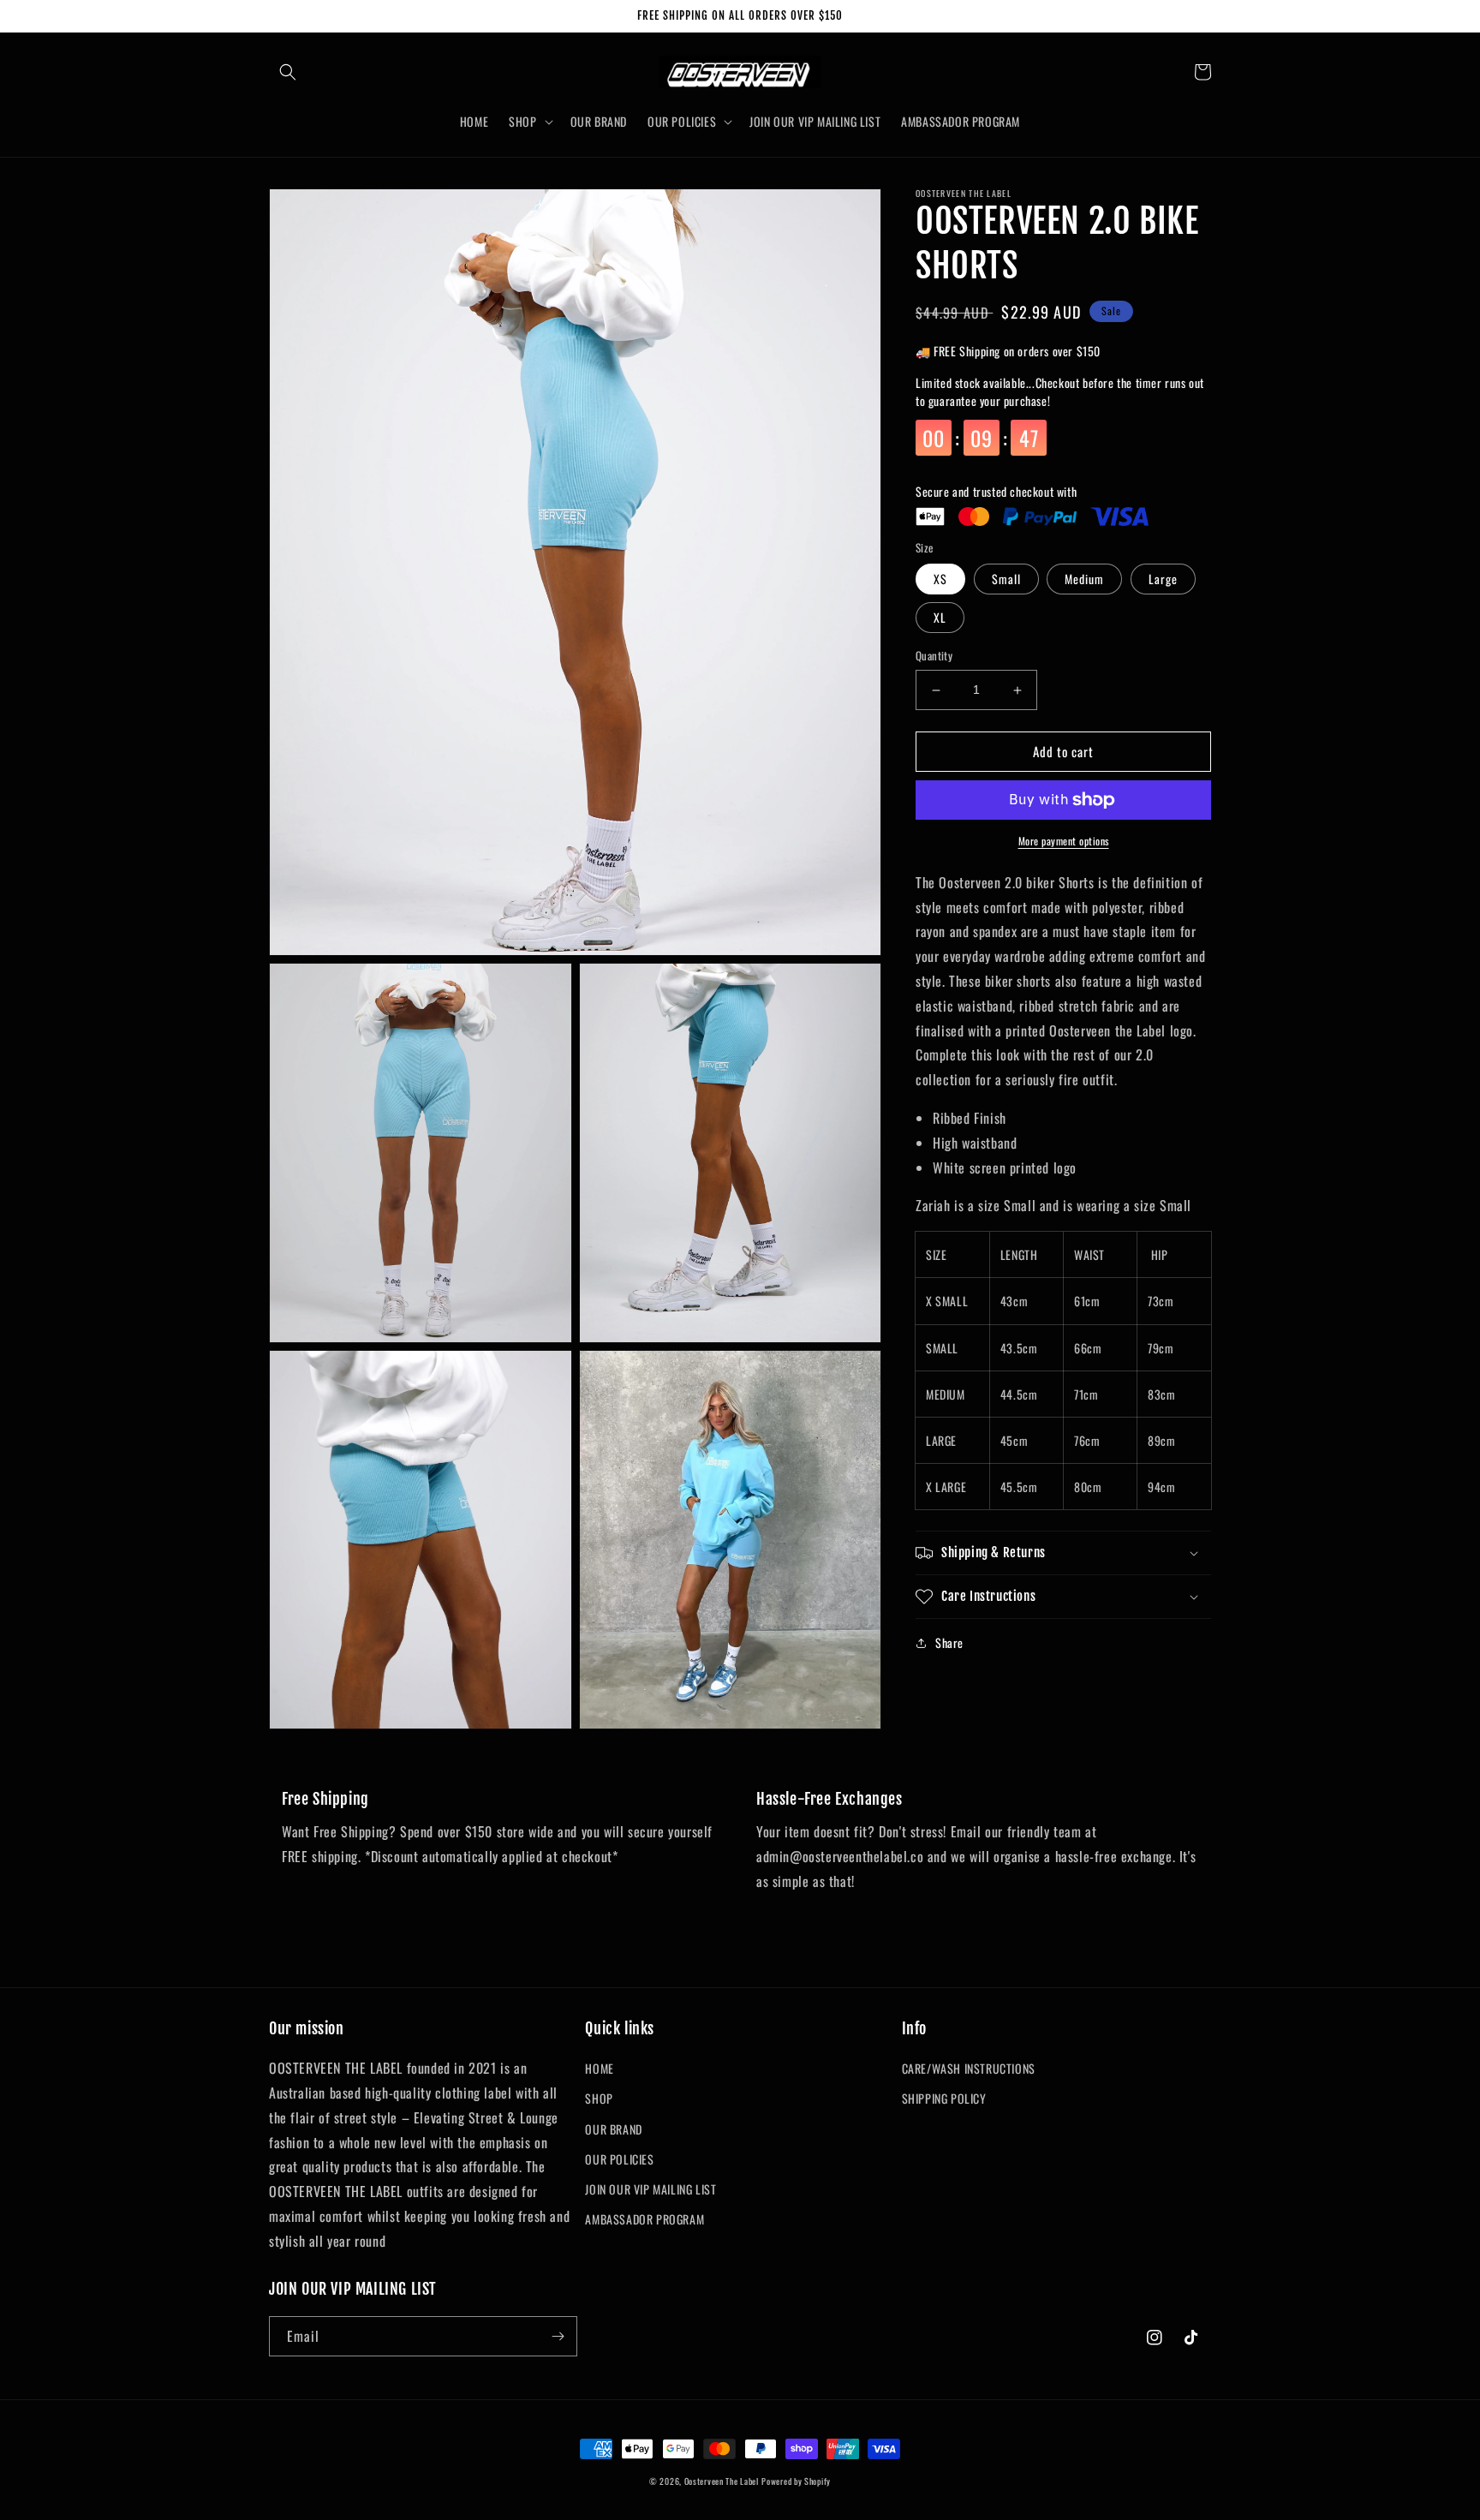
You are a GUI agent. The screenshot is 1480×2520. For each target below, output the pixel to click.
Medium (1084, 579)
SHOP (599, 2098)
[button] (288, 72)
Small (1006, 579)
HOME (599, 2068)
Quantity (934, 657)
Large (1163, 579)
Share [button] (949, 1642)
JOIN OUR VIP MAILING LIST (650, 2189)
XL (940, 618)
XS (940, 579)
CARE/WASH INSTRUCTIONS (969, 2068)
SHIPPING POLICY (944, 2098)
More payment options (1064, 841)
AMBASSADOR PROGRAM (645, 2219)
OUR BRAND (613, 2129)
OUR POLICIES (619, 2159)
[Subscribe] (558, 2336)
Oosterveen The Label (722, 2481)
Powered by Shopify (796, 2481)
